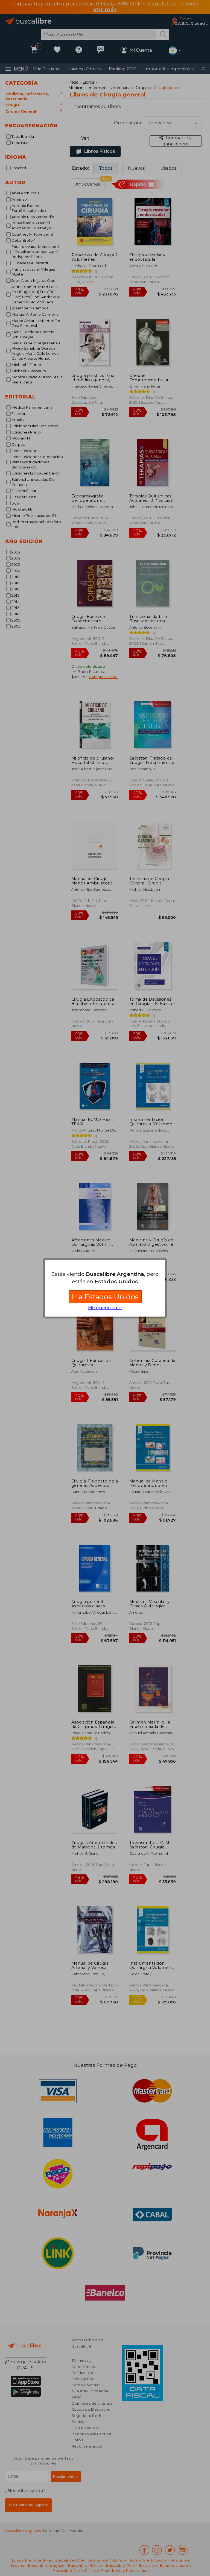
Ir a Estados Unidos (105, 1297)
